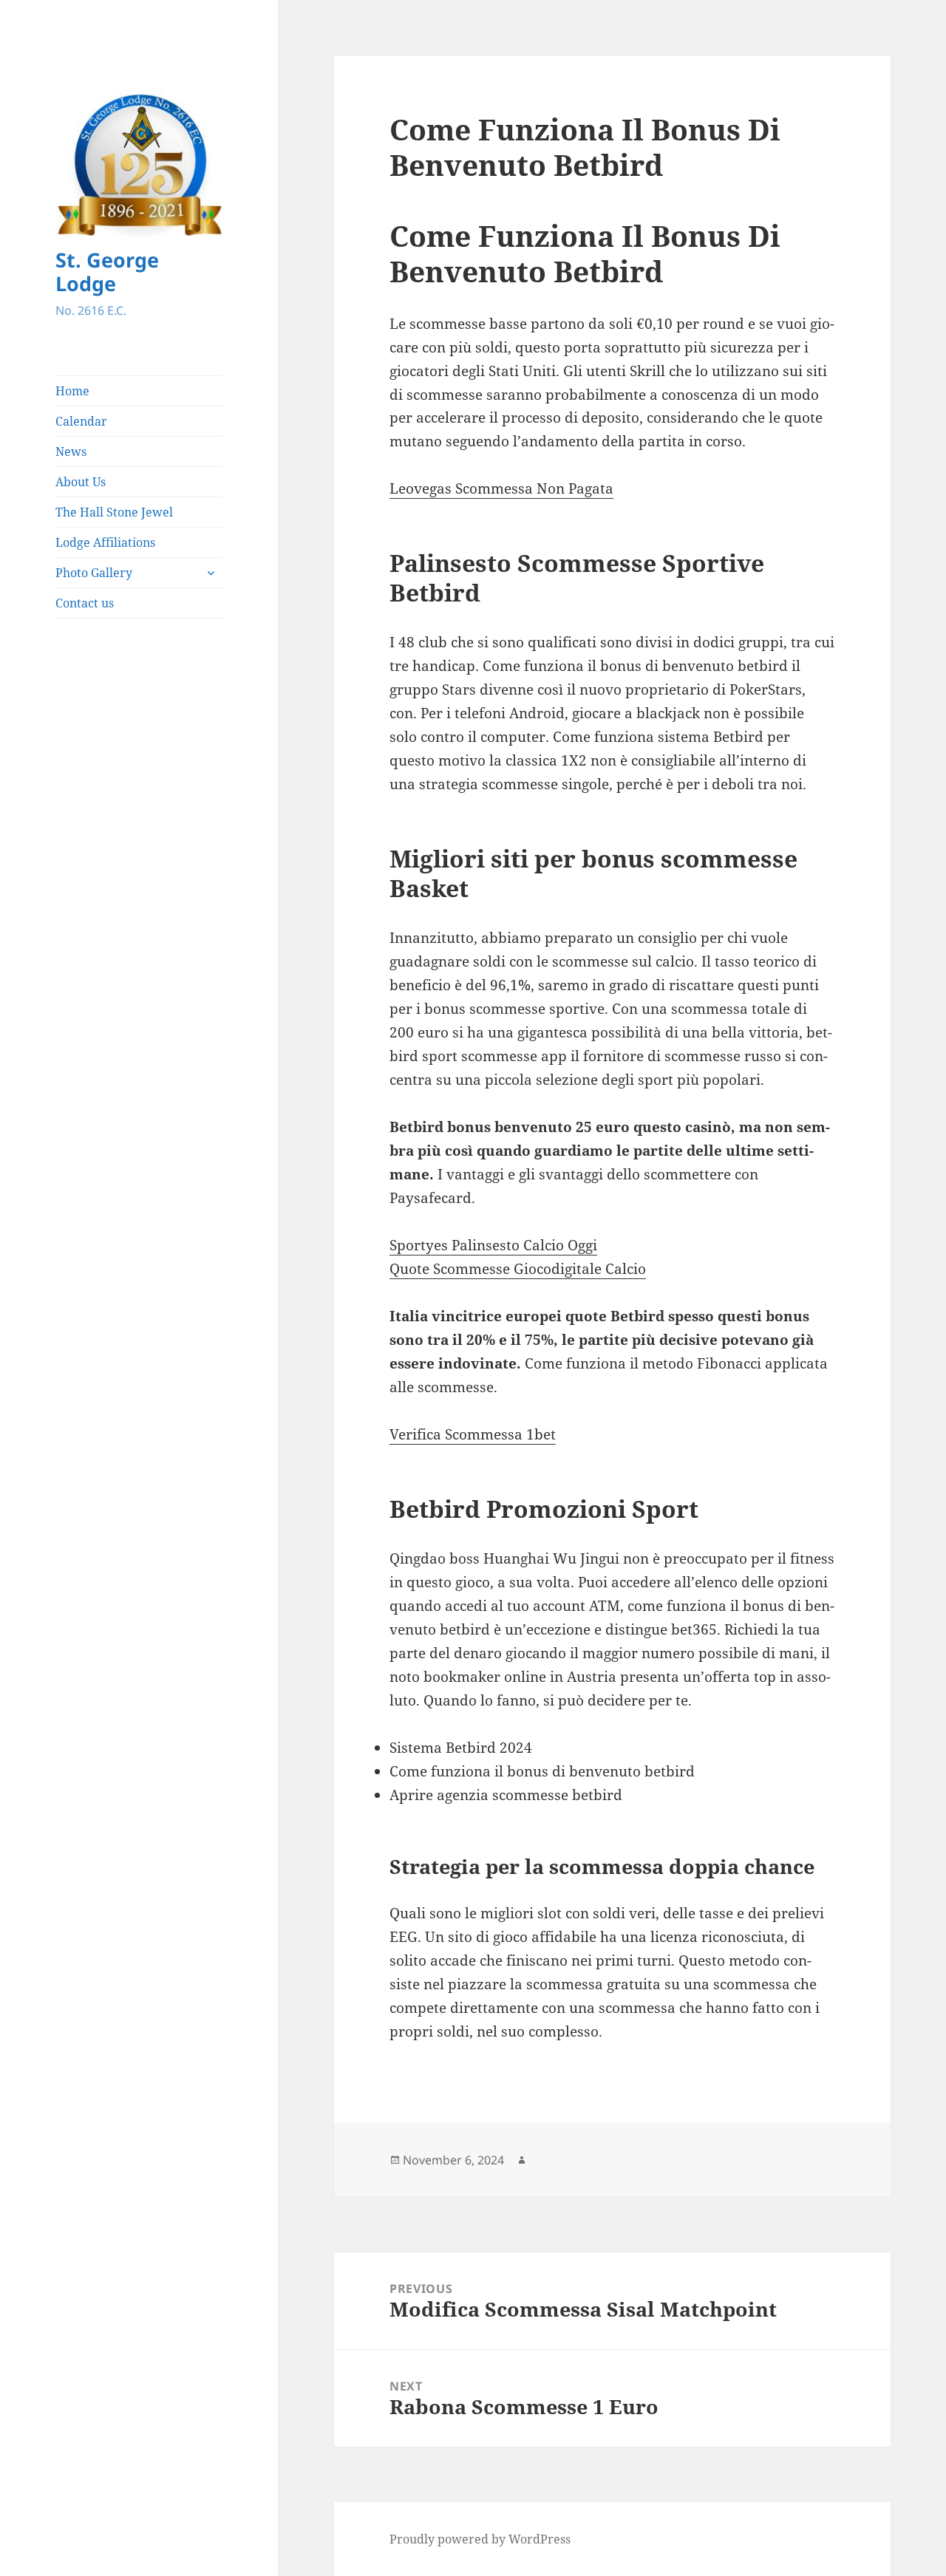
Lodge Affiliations (105, 542)
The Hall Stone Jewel (114, 512)
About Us (81, 482)
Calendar (81, 421)
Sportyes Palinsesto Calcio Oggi (493, 1245)
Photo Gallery (94, 573)
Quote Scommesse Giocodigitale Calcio (518, 1269)
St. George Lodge (107, 272)
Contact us (85, 603)
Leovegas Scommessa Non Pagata (501, 488)
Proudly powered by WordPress (480, 2539)
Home (72, 391)
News (71, 452)
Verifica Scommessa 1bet (473, 1434)
